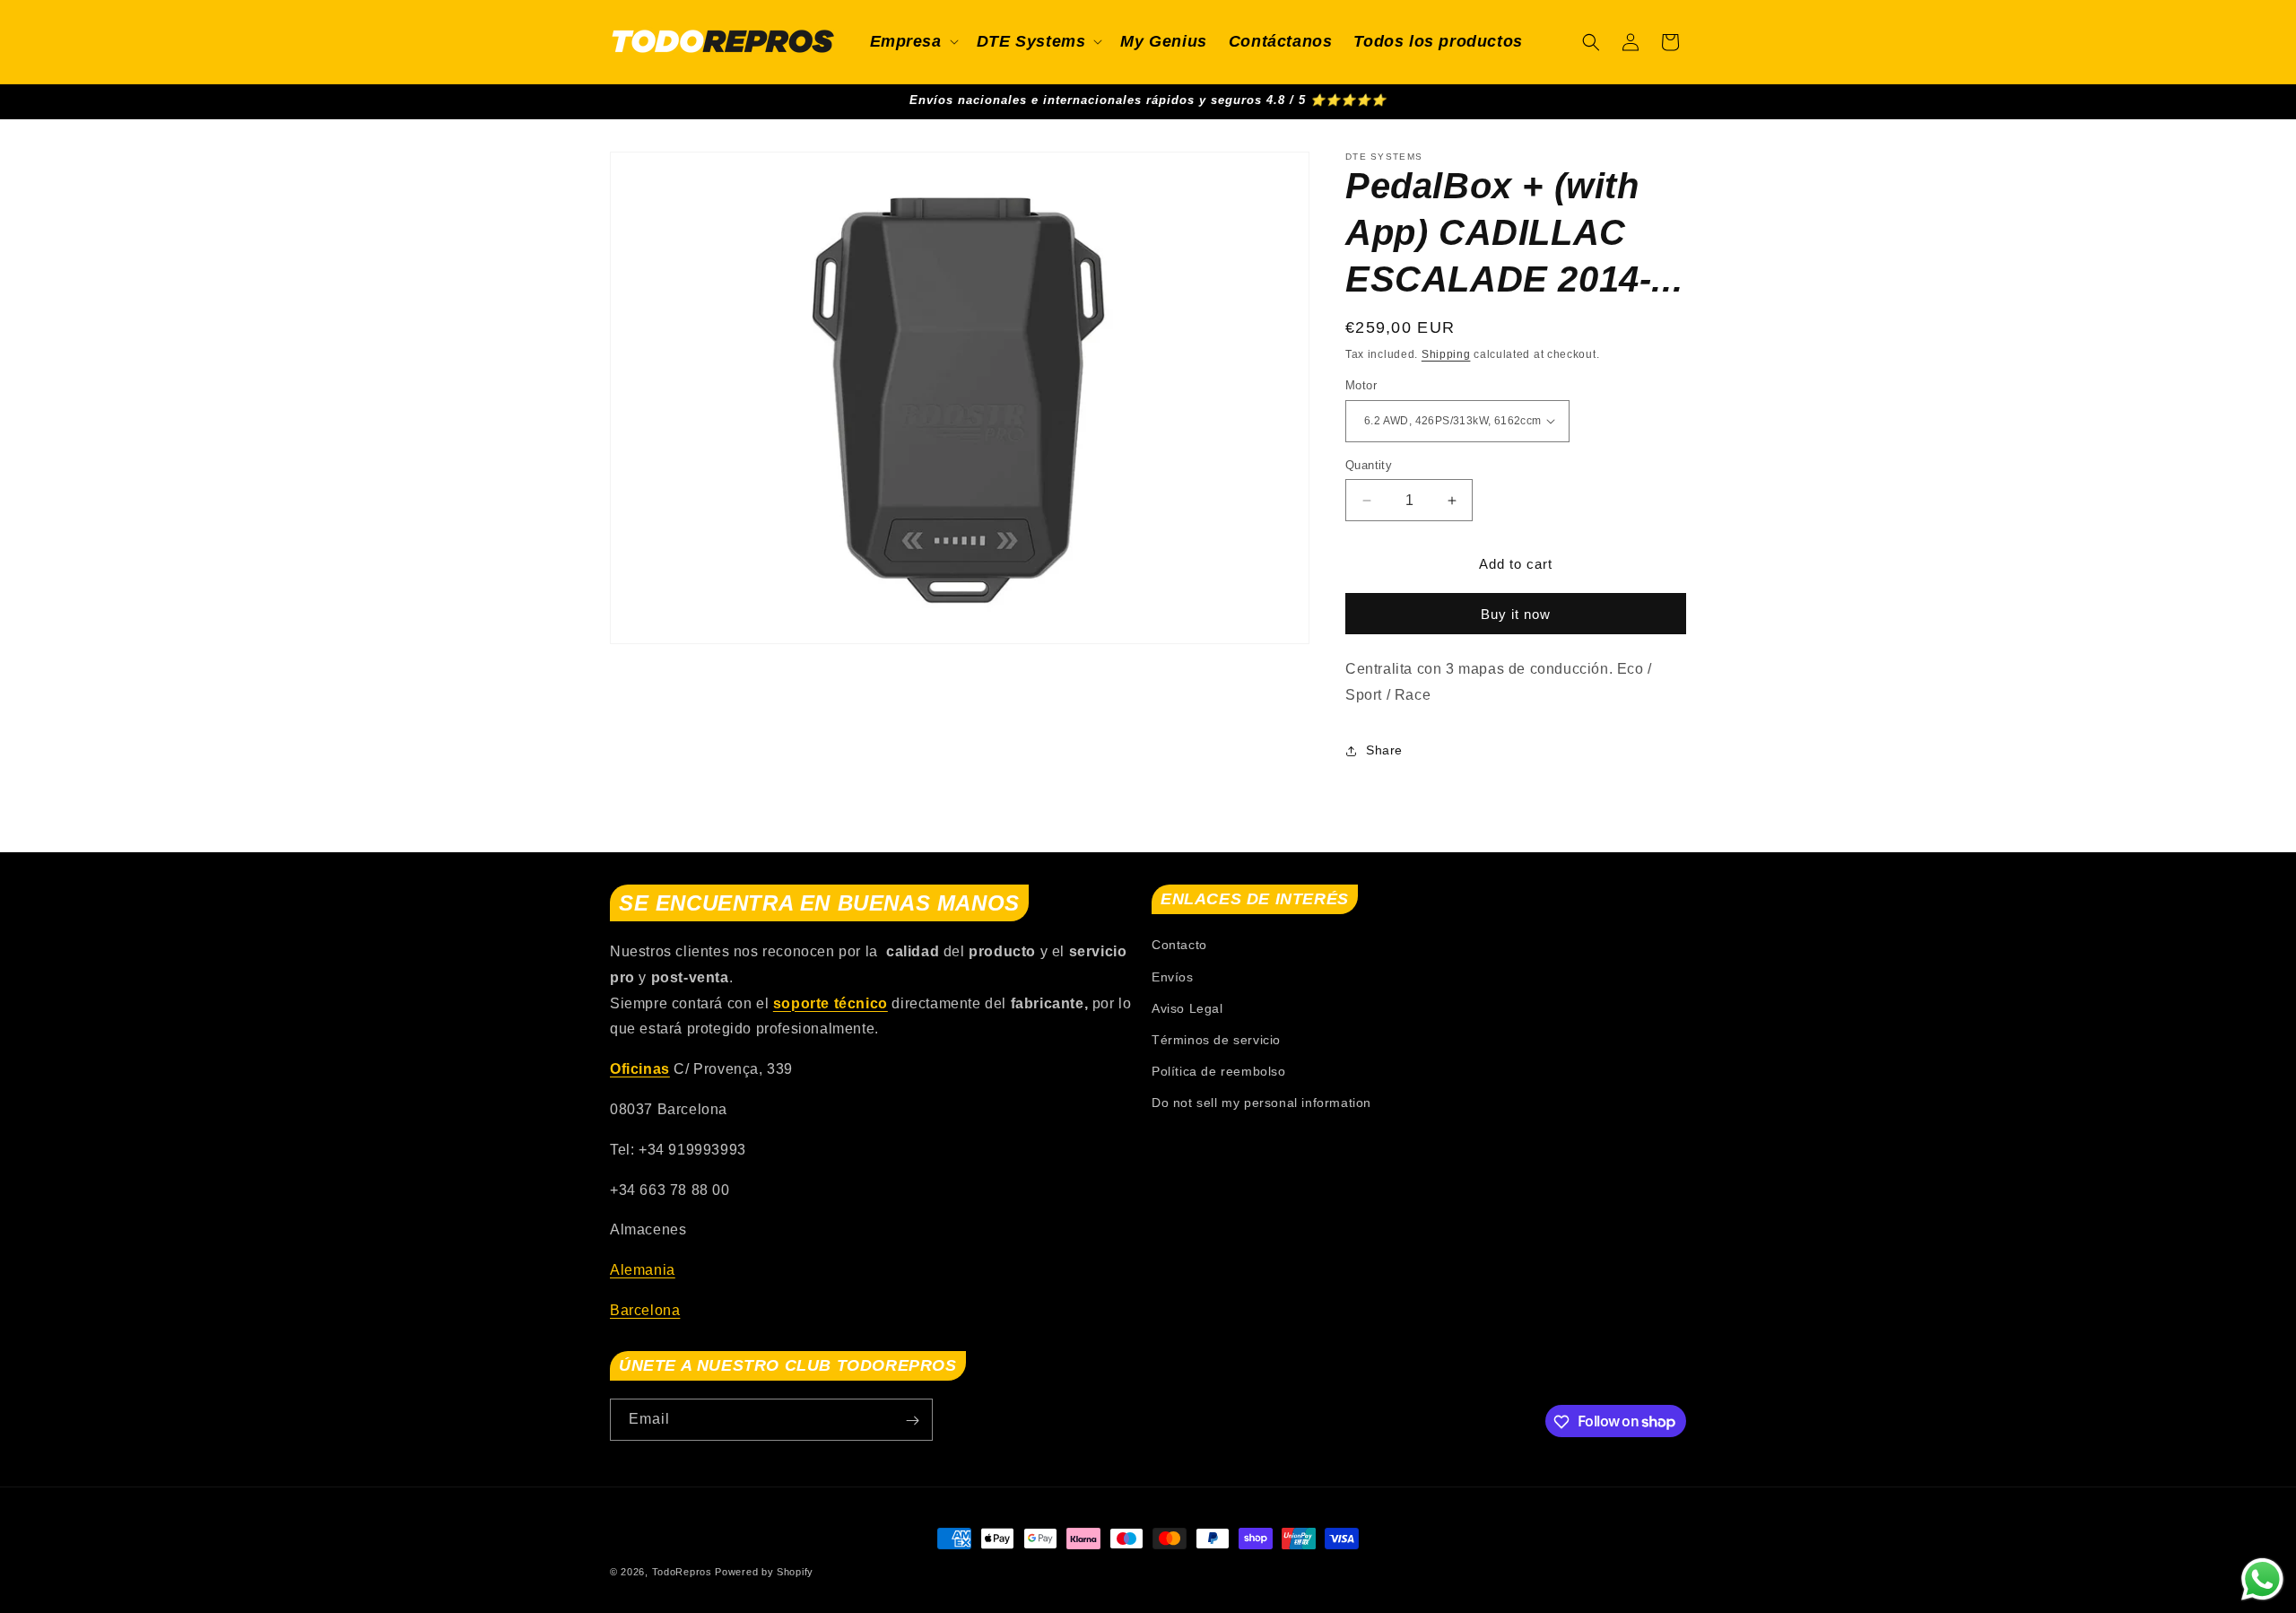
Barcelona (645, 1310)
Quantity (1369, 465)
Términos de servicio (1216, 1040)
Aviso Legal (1187, 1008)
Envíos (1173, 977)
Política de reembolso (1219, 1072)
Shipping (1446, 354)
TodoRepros (682, 1572)
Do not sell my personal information (1261, 1103)
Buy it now (1516, 614)
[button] (913, 42)
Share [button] (1384, 750)
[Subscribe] (912, 1421)
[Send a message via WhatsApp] (2262, 1579)
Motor (1361, 385)
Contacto (1179, 946)
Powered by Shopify (764, 1572)
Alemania (643, 1271)
